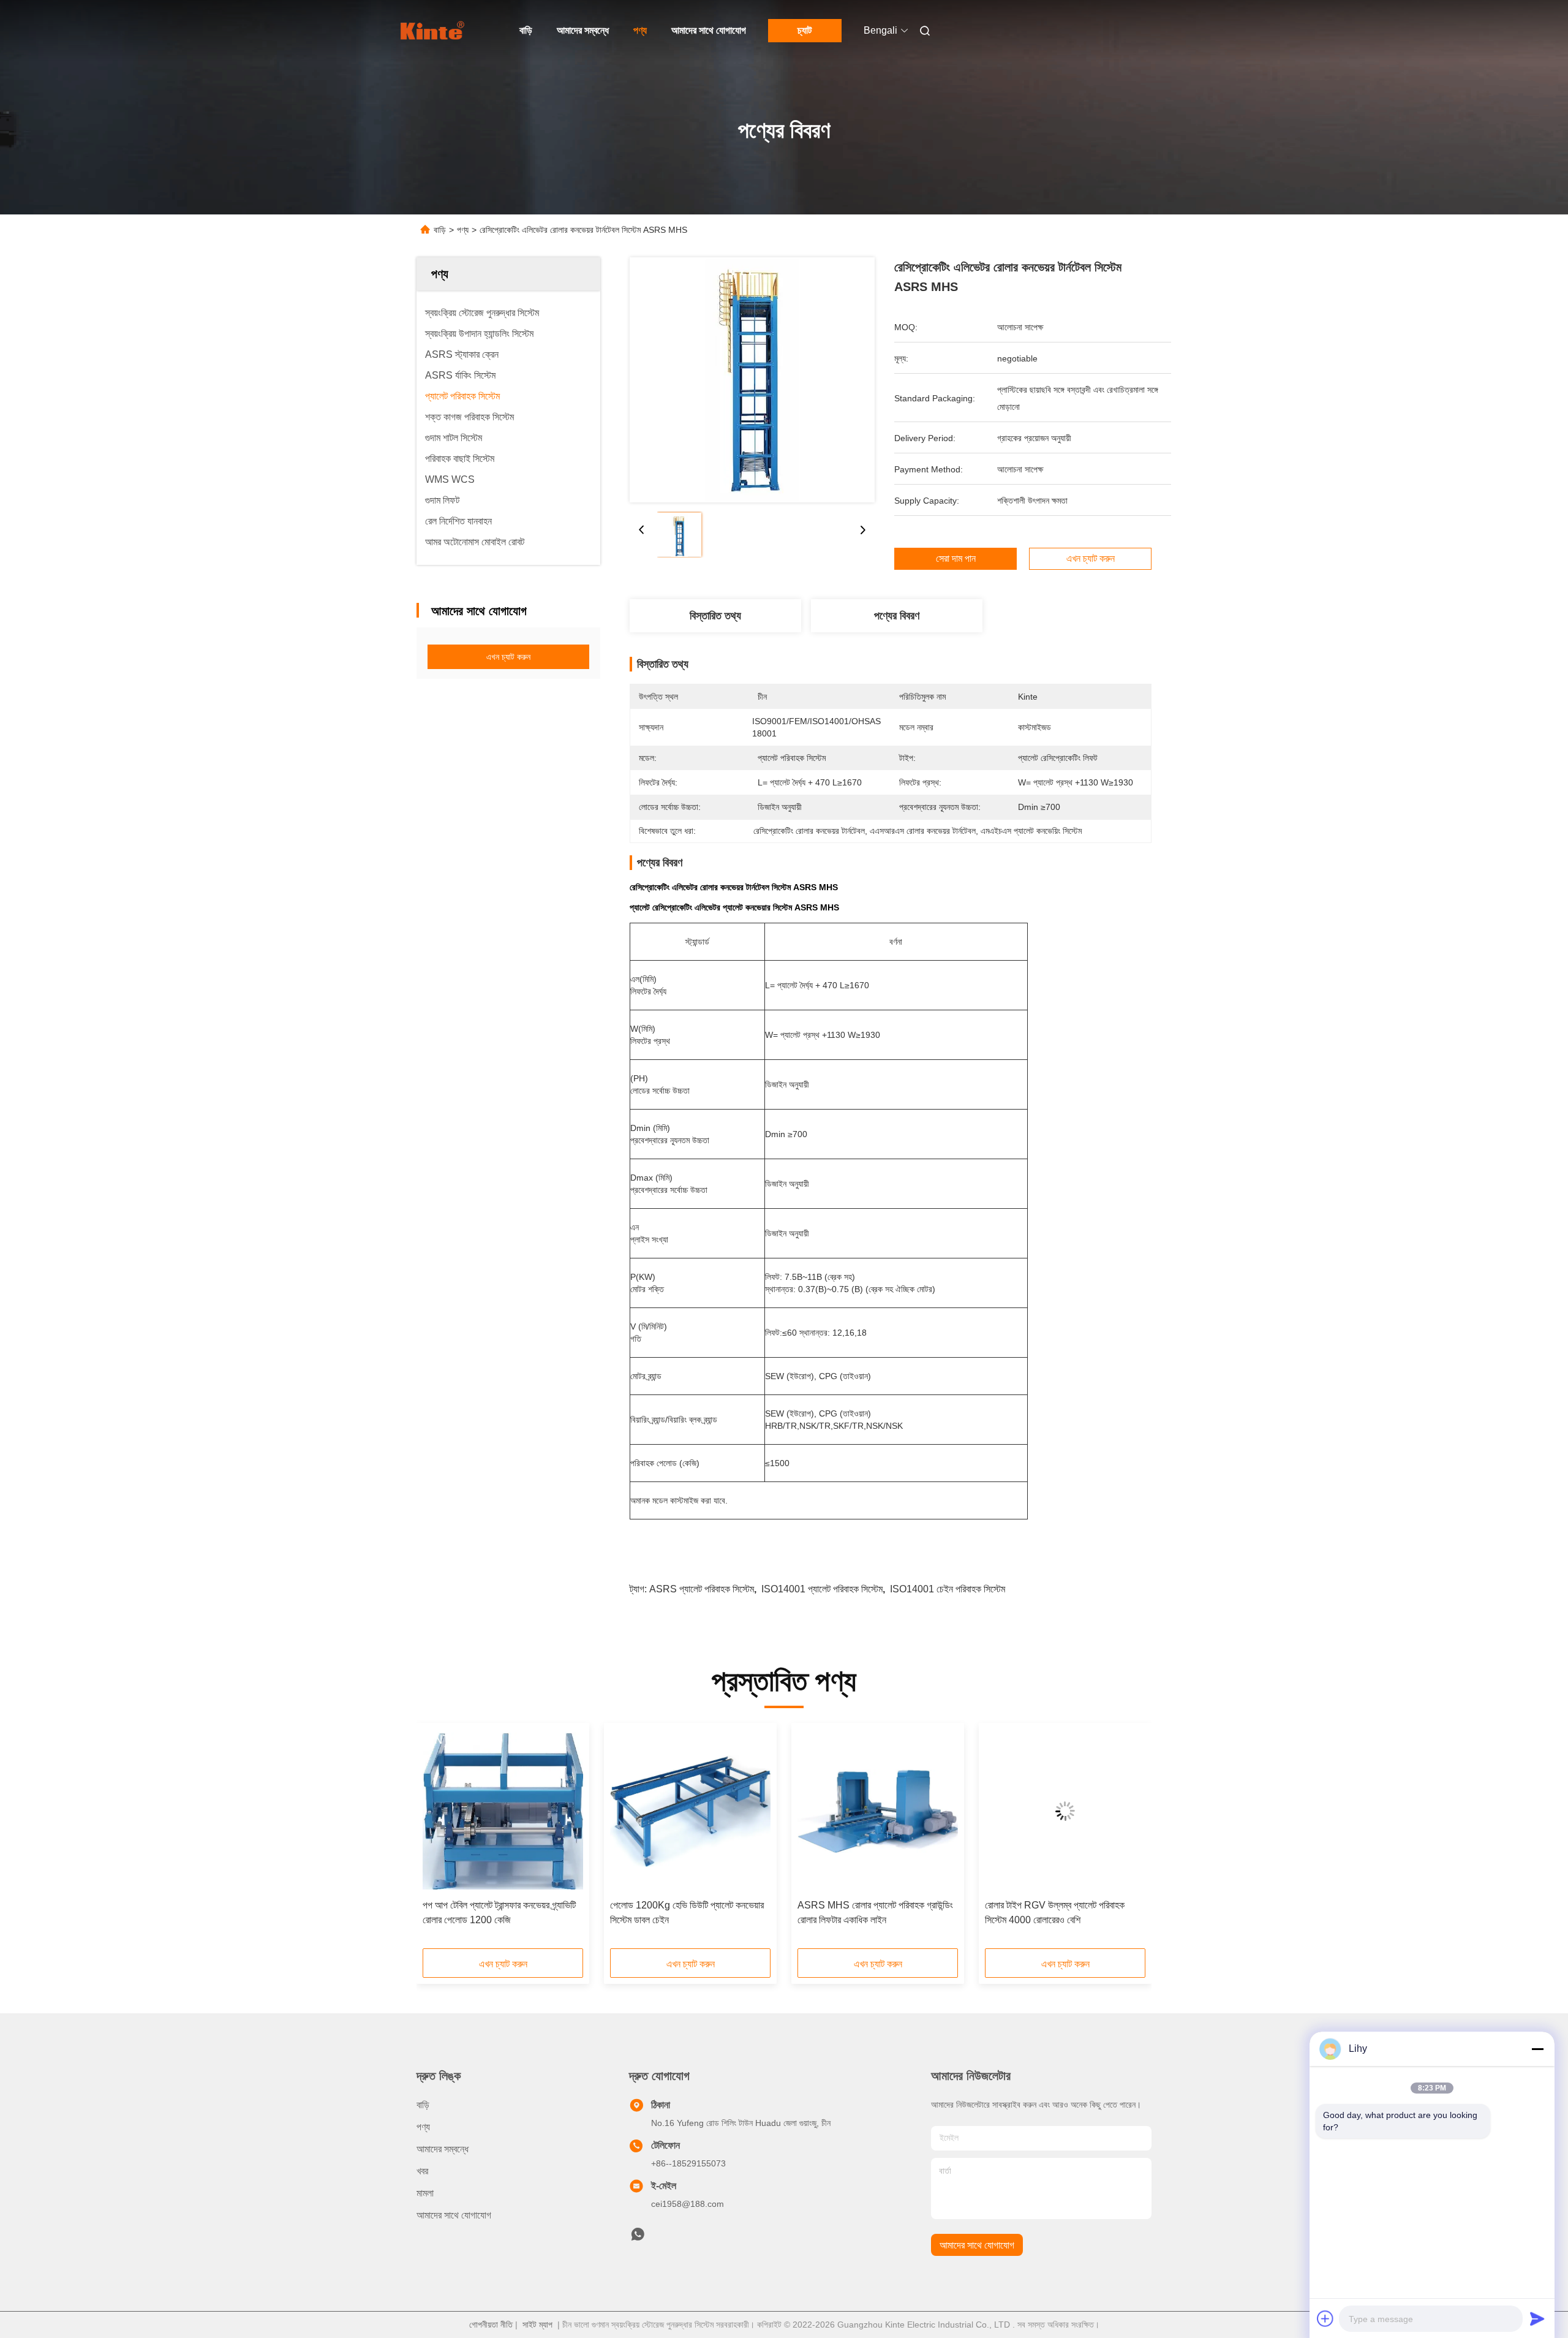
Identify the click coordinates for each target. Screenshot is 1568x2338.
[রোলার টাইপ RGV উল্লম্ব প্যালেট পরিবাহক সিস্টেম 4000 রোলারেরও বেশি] (1065, 1811)
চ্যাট (805, 30)
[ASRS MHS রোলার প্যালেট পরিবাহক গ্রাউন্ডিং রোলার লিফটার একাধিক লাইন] (878, 1811)
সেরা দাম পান (956, 559)
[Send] (1537, 2318)
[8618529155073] (638, 2238)
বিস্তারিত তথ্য (715, 616)
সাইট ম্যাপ (537, 2325)
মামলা (425, 2193)
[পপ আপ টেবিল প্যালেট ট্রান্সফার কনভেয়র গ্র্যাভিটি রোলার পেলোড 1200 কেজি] (503, 1811)
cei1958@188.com (688, 2204)
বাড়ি (526, 30)
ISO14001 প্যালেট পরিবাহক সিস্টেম (822, 1589)
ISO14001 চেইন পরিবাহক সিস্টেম (948, 1589)
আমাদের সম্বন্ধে (583, 30)
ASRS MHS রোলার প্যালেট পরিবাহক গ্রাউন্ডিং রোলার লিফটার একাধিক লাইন (875, 1912)
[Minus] (1537, 2049)
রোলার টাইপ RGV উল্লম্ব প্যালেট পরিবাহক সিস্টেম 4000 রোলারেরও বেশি (1055, 1912)
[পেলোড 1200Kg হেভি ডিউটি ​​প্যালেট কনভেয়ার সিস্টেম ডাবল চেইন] (690, 1811)
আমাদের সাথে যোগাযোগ (709, 30)
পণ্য (640, 30)
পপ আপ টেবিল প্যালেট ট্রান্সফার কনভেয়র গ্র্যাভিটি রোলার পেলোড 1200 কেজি (499, 1912)
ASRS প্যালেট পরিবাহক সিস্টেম (702, 1589)
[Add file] (1325, 2318)
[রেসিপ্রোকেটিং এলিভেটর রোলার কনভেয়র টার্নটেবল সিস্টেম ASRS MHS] (752, 380)
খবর (422, 2171)
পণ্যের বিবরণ (897, 616)
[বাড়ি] (434, 31)
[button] (439, 1840)
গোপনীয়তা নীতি (491, 2325)
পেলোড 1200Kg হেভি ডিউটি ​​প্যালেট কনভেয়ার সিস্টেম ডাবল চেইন (687, 1912)
